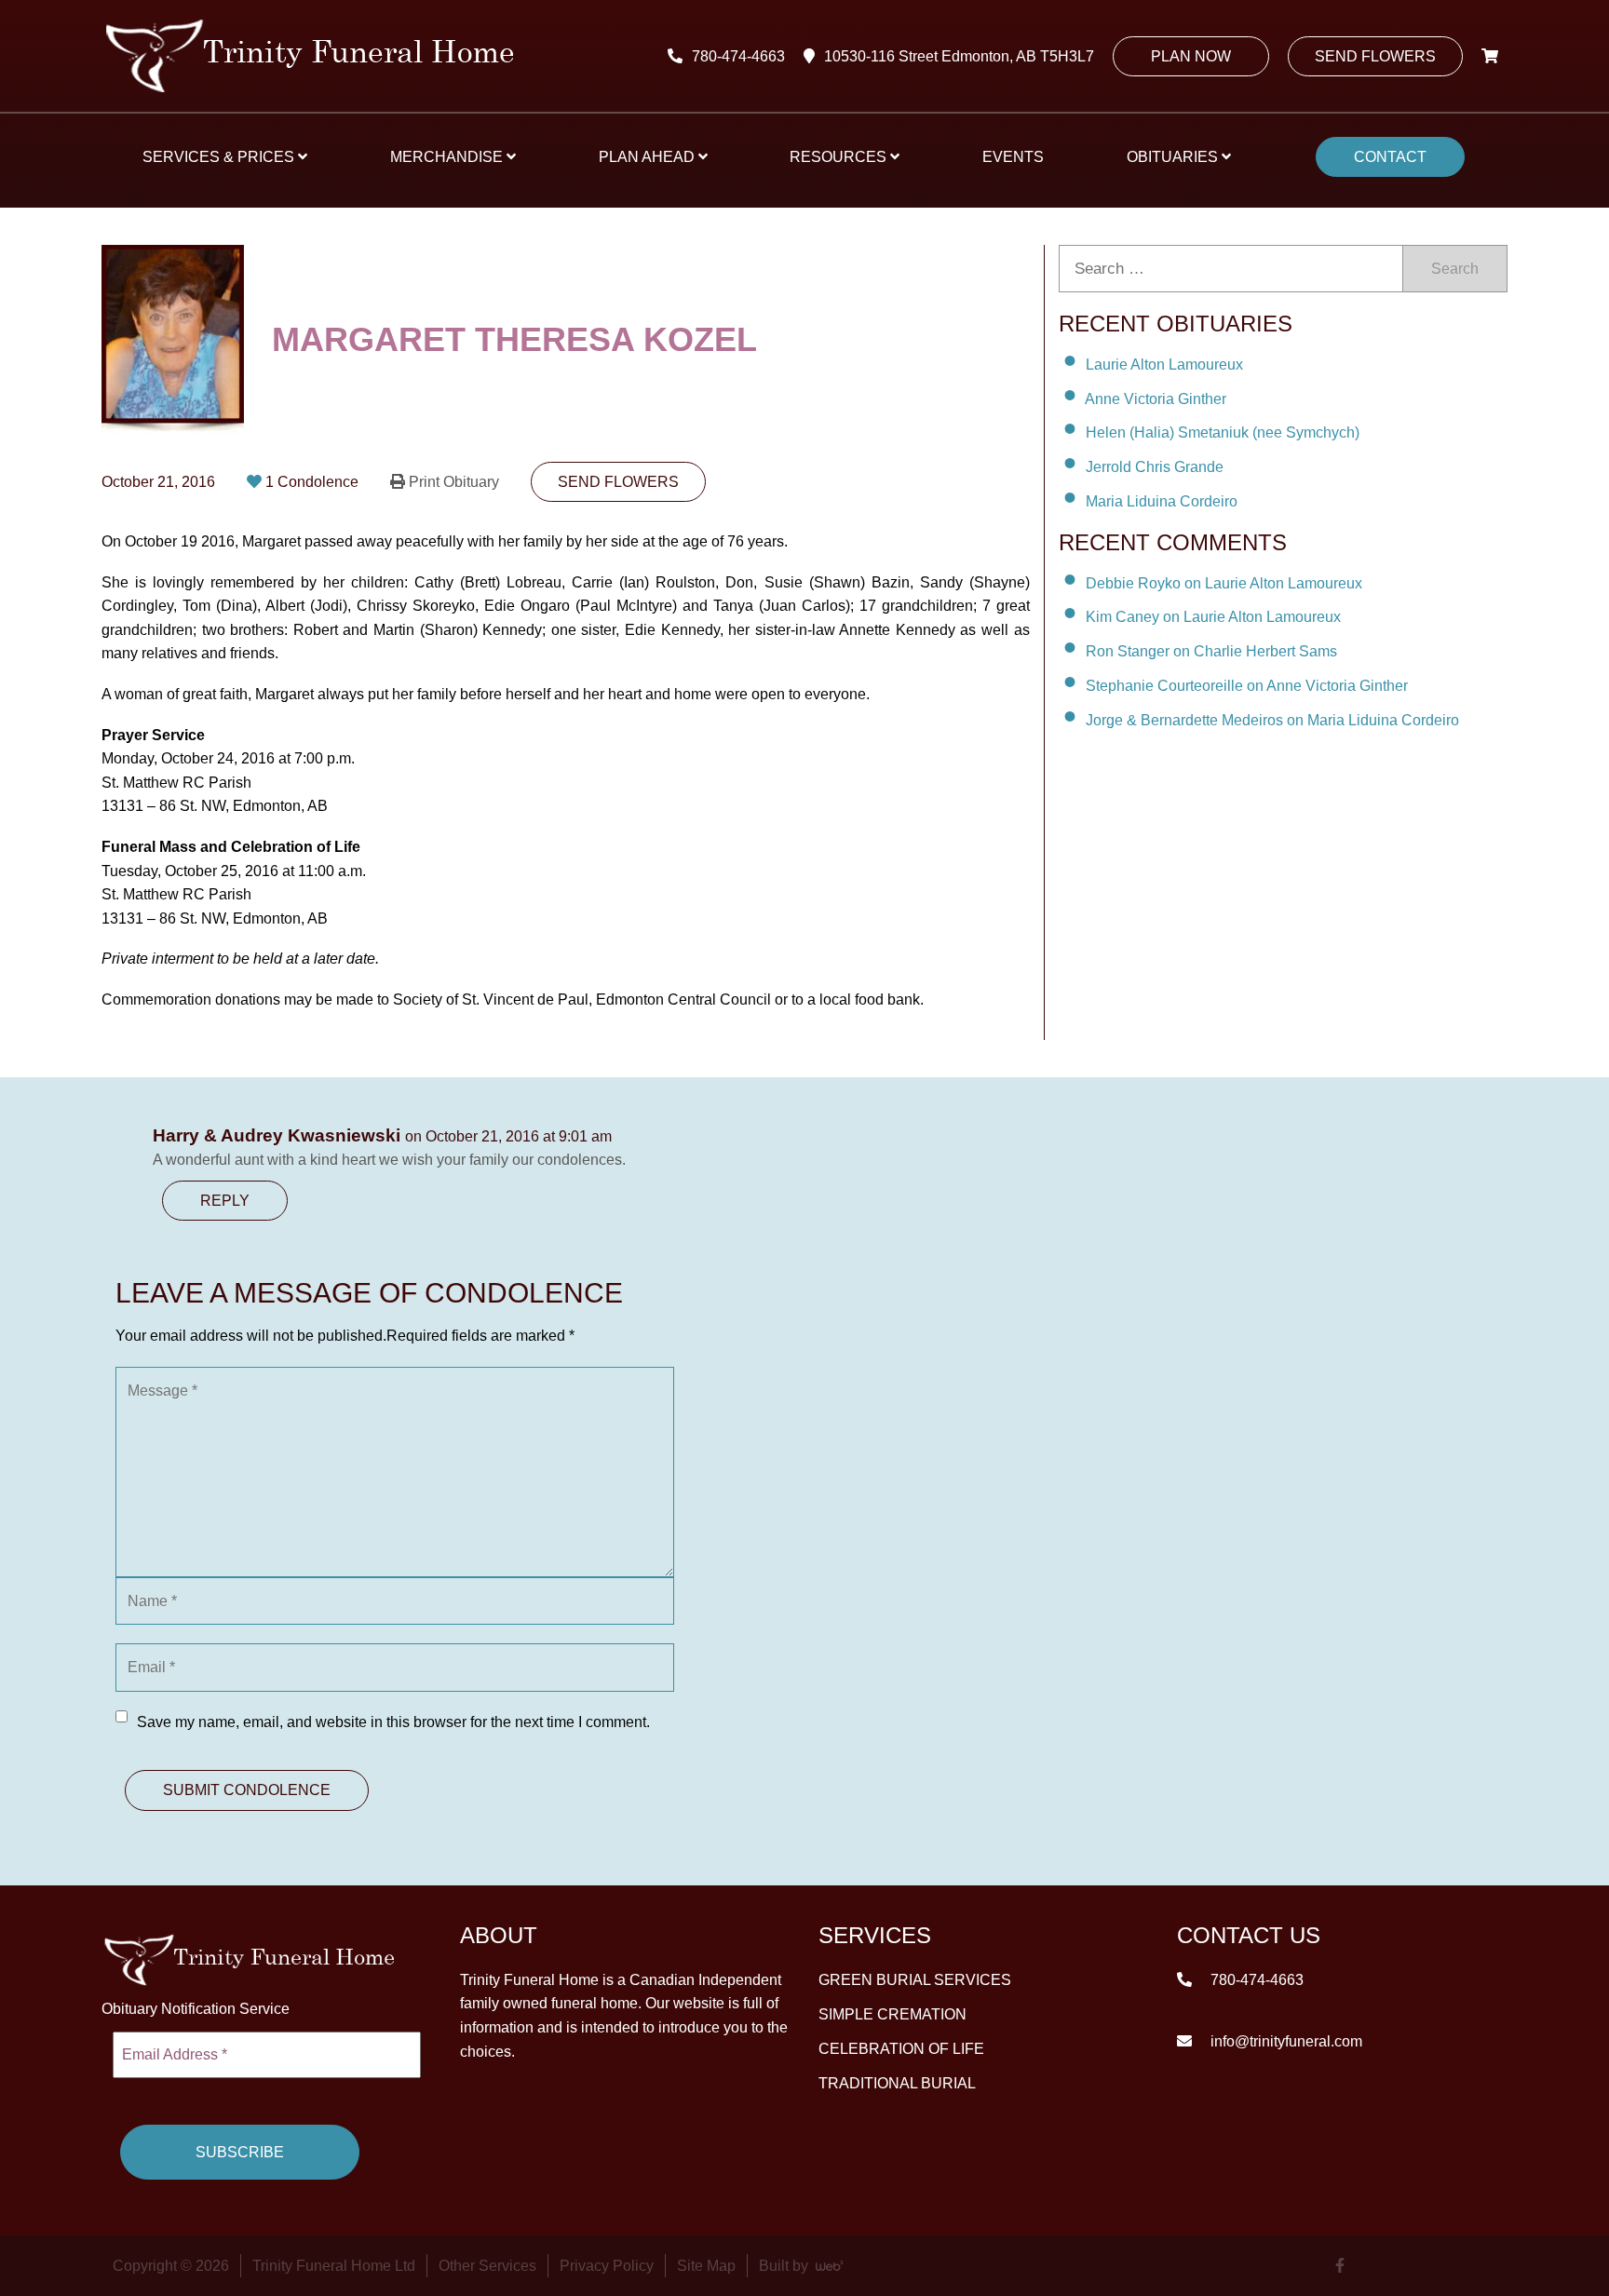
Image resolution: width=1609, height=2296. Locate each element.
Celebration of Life (901, 2049)
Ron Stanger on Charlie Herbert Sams (1211, 651)
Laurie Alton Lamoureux (1164, 365)
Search (1455, 269)
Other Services (487, 2266)
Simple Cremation (892, 2014)
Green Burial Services (915, 1980)
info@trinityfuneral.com (1284, 2041)
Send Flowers (1375, 56)
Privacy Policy (607, 2266)
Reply (225, 1201)
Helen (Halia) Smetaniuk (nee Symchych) (1223, 432)
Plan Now (1191, 56)
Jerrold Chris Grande (1155, 467)
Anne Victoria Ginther (1156, 398)
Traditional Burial (897, 2083)
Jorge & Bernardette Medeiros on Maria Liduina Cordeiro (1272, 720)
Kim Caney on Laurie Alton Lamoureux (1213, 617)
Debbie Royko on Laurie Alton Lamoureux (1224, 582)
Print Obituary (454, 482)
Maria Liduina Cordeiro (1162, 501)
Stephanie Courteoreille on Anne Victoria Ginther (1247, 686)
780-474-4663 (738, 56)
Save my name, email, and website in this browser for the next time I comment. (393, 1722)
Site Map (706, 2266)
